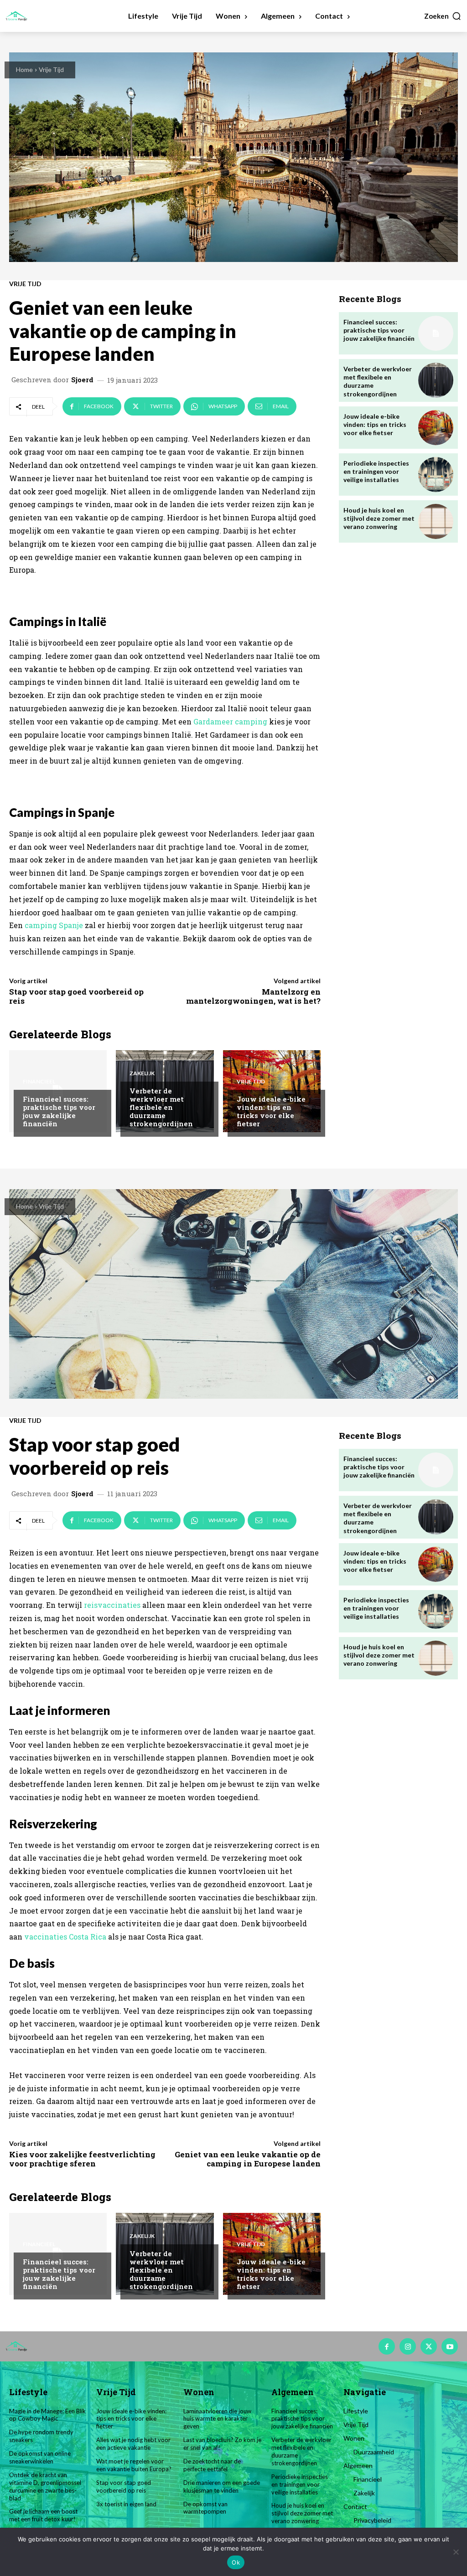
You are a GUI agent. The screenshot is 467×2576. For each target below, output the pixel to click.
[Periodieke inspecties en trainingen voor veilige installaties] (436, 475)
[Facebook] (387, 2346)
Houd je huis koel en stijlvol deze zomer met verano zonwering (379, 518)
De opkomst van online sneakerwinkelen (40, 2457)
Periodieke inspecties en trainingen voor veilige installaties (376, 471)
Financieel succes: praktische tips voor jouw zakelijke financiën (59, 1111)
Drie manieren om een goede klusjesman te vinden (222, 2486)
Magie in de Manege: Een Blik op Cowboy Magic (47, 2415)
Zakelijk (142, 1073)
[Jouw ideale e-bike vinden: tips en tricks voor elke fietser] (436, 428)
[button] (443, 16)
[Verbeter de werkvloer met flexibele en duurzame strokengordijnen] (436, 380)
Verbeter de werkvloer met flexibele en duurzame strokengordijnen (161, 1107)
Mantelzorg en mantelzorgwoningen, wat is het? (253, 996)
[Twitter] (429, 2346)
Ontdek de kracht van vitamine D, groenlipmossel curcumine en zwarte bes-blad (45, 2486)
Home (24, 69)
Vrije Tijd (51, 69)
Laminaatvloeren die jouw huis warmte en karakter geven (217, 2419)
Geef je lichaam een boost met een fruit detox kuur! (43, 2515)
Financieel (39, 1082)
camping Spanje (54, 925)
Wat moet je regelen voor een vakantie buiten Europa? (134, 2465)
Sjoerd (82, 380)
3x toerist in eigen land (126, 2504)
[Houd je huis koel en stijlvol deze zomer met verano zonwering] (436, 521)
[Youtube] (450, 2346)
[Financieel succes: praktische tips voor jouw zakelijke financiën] (436, 333)
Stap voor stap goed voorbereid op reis (76, 996)
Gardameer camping (230, 721)
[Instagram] (408, 2346)
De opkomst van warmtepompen (205, 2508)
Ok (236, 2562)
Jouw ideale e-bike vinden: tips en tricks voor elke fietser (271, 1111)
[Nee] (456, 2552)
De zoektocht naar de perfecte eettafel (212, 2465)
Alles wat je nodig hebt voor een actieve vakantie (133, 2444)
